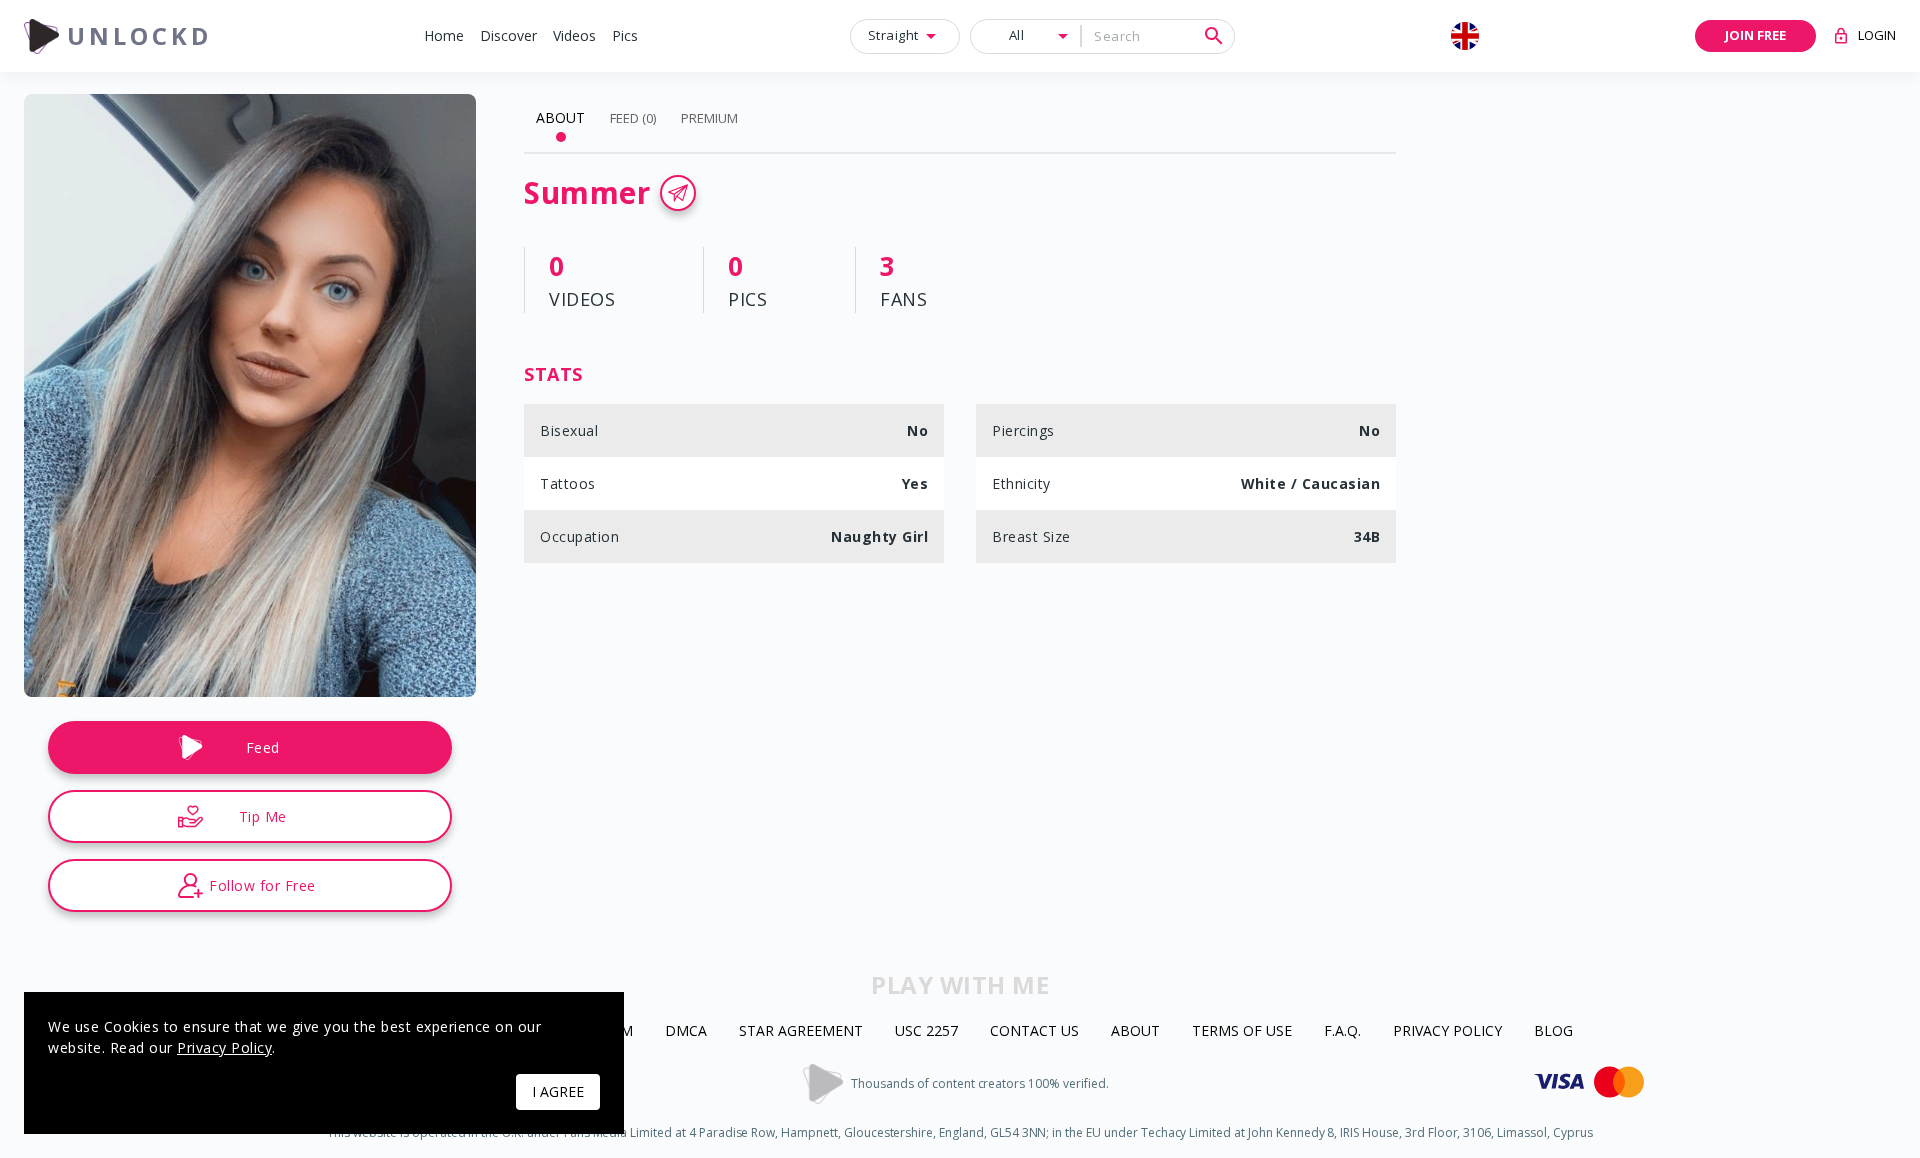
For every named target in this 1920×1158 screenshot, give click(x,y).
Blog (1553, 1031)
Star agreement (801, 1031)
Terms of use (1242, 1031)
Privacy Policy (1447, 1031)
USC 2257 (926, 1031)
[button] (444, 36)
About (1135, 1031)
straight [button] (893, 35)
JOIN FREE (1755, 35)
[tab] (560, 118)
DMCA (686, 1031)
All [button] (1017, 35)
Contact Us (1034, 1031)
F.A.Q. (1342, 1031)
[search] (1214, 36)
